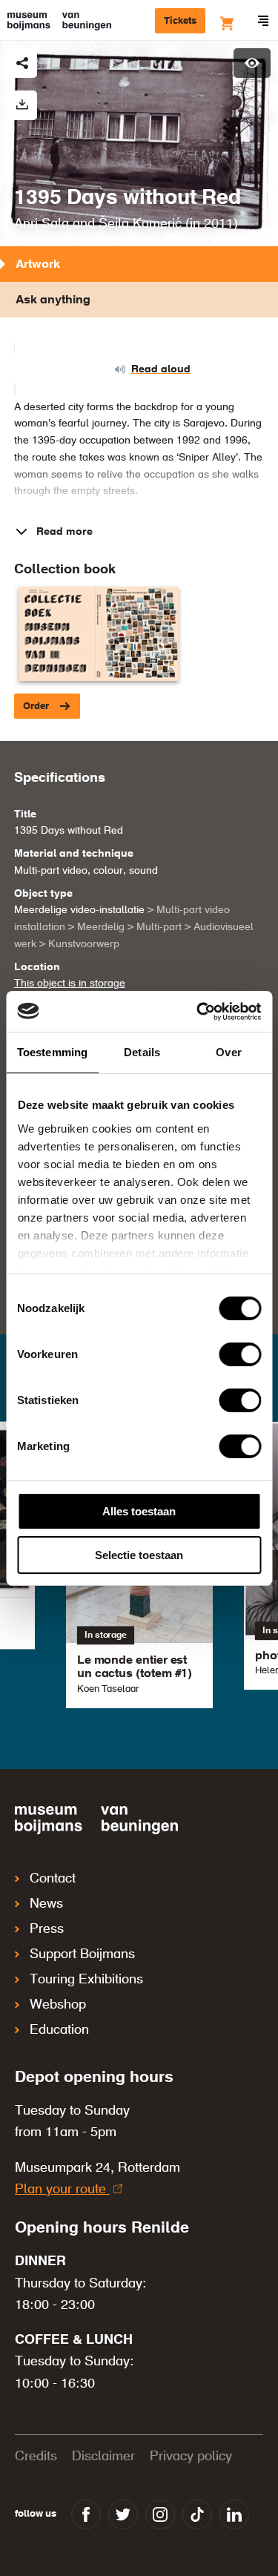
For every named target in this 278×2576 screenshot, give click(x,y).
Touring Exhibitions (86, 1980)
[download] (22, 105)
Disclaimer (103, 2457)
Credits (36, 2457)
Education (59, 2030)
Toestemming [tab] (52, 1052)
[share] (22, 63)
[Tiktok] (197, 2514)
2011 (219, 224)
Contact (53, 1879)
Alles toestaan (139, 1511)
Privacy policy (191, 2457)
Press (47, 1929)
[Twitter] (123, 2514)
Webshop (58, 2005)
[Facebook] (86, 2514)
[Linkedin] (234, 2514)
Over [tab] (228, 1052)
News (46, 1904)
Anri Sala (42, 224)
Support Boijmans (82, 1954)
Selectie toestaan (139, 1555)
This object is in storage (70, 984)
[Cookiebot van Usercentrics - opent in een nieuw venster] (198, 1012)
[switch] (240, 1354)
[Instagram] (160, 2514)
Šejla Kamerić (140, 224)
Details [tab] (142, 1052)
